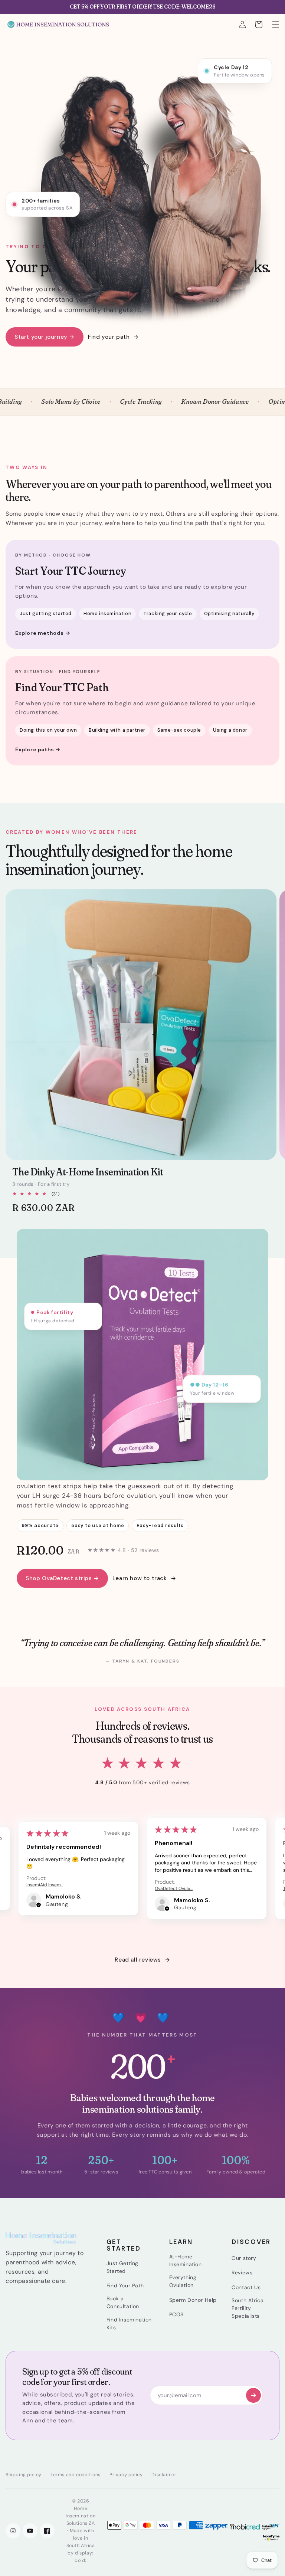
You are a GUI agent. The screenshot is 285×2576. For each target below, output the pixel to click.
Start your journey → (45, 337)
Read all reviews (138, 1960)
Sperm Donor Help (193, 2300)
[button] (276, 24)
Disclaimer (164, 2475)
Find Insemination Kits (129, 2324)
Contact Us (246, 2287)
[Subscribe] (253, 2395)
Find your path (109, 337)
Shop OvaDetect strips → (62, 1578)
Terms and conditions (76, 2475)
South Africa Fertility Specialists (248, 2308)
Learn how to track (140, 1578)
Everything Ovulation (183, 2281)
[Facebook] (47, 2531)
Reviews (242, 2273)
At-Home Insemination (186, 2260)
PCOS (176, 2314)
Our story (244, 2258)
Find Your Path (125, 2285)
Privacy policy (126, 2475)
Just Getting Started (122, 2267)
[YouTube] (30, 2531)
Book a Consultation (123, 2302)
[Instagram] (13, 2531)
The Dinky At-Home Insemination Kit (88, 1172)
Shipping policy (24, 2475)
